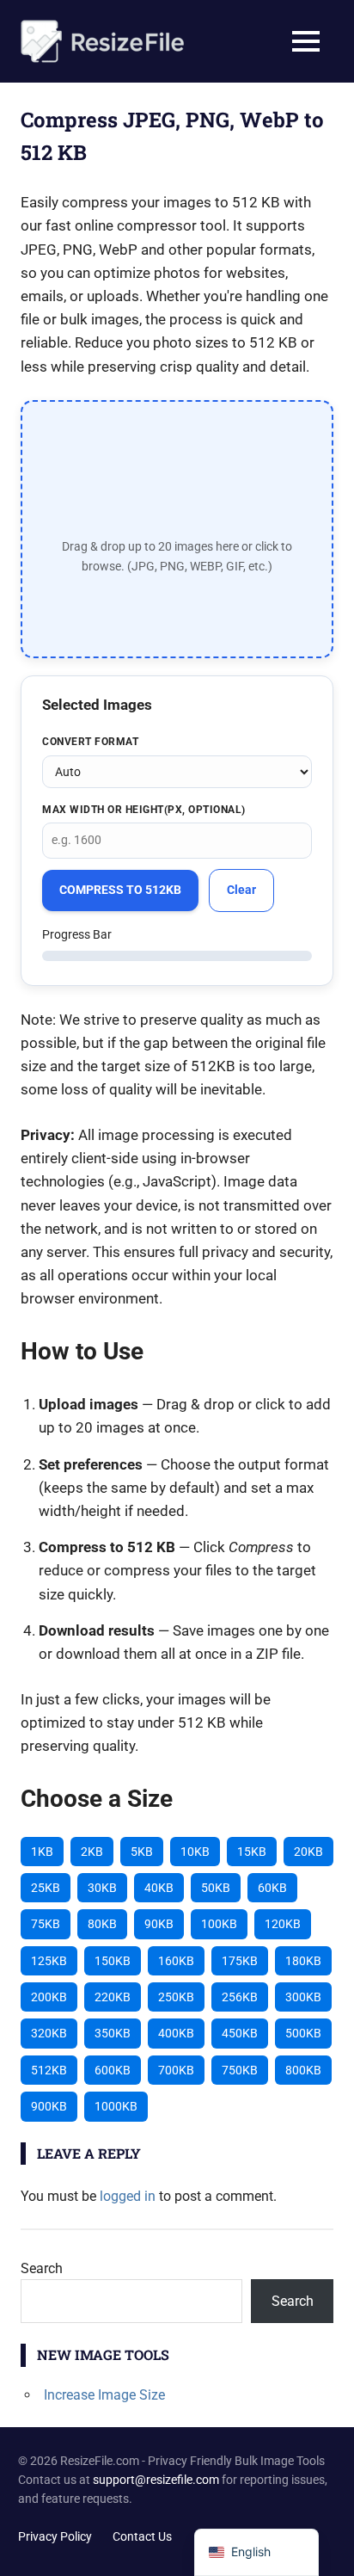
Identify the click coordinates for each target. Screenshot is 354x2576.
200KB (49, 1997)
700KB (176, 2070)
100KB (219, 1924)
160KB (176, 1961)
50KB (216, 1888)
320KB (49, 2033)
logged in (128, 2196)
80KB (102, 1924)
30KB (102, 1888)
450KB (240, 2033)
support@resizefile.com (156, 2480)
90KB (159, 1924)
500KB (303, 2033)
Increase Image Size (104, 2395)
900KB (49, 2106)
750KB (240, 2070)
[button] (177, 529)
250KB (176, 1997)
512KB (49, 2070)
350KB (113, 2033)
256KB (240, 1997)
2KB (92, 1852)
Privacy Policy (55, 2536)
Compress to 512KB (120, 890)
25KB (46, 1888)
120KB (283, 1924)
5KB (142, 1852)
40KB (159, 1888)
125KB (49, 1961)
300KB (303, 1997)
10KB (195, 1852)
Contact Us (142, 2536)
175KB (240, 1961)
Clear (241, 890)
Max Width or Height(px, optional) (144, 810)
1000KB (116, 2106)
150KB (113, 1961)
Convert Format (90, 742)
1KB (42, 1852)
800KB (303, 2070)
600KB (113, 2070)
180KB (303, 1961)
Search (42, 2268)
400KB (176, 2033)
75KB (46, 1924)
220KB (113, 1997)
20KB (308, 1852)
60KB (272, 1888)
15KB (252, 1852)
